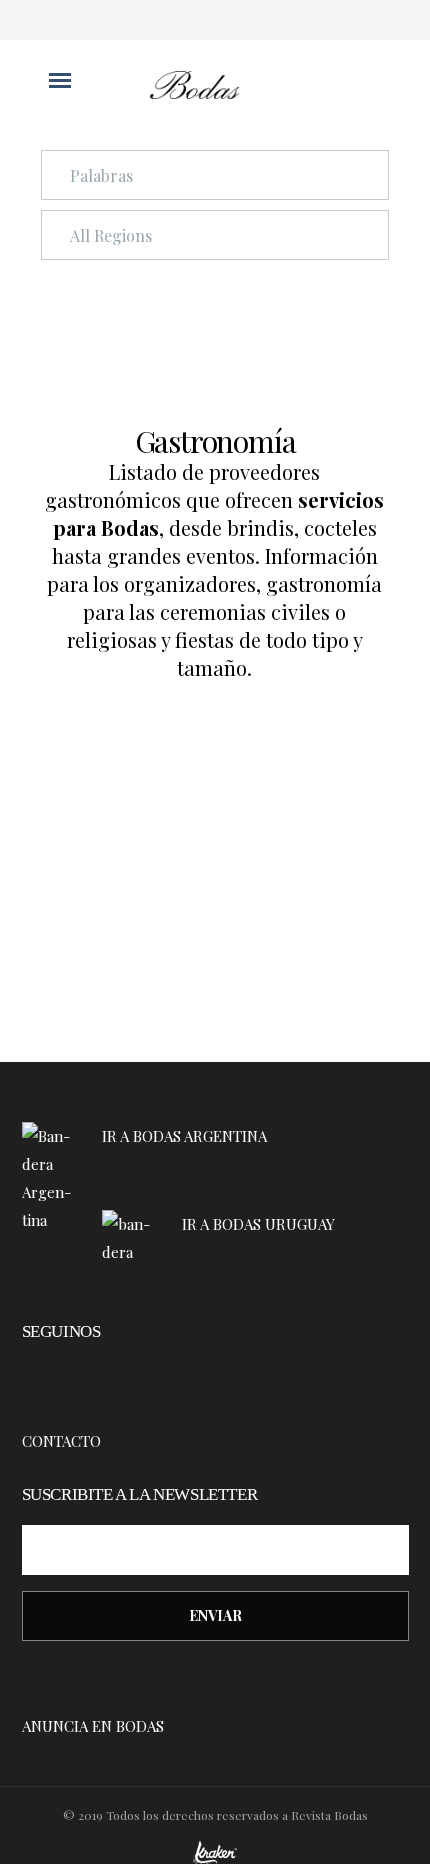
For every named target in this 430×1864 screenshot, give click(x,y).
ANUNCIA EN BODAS (93, 1726)
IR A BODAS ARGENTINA (186, 1136)
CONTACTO (61, 1441)
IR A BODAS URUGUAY (260, 1224)
